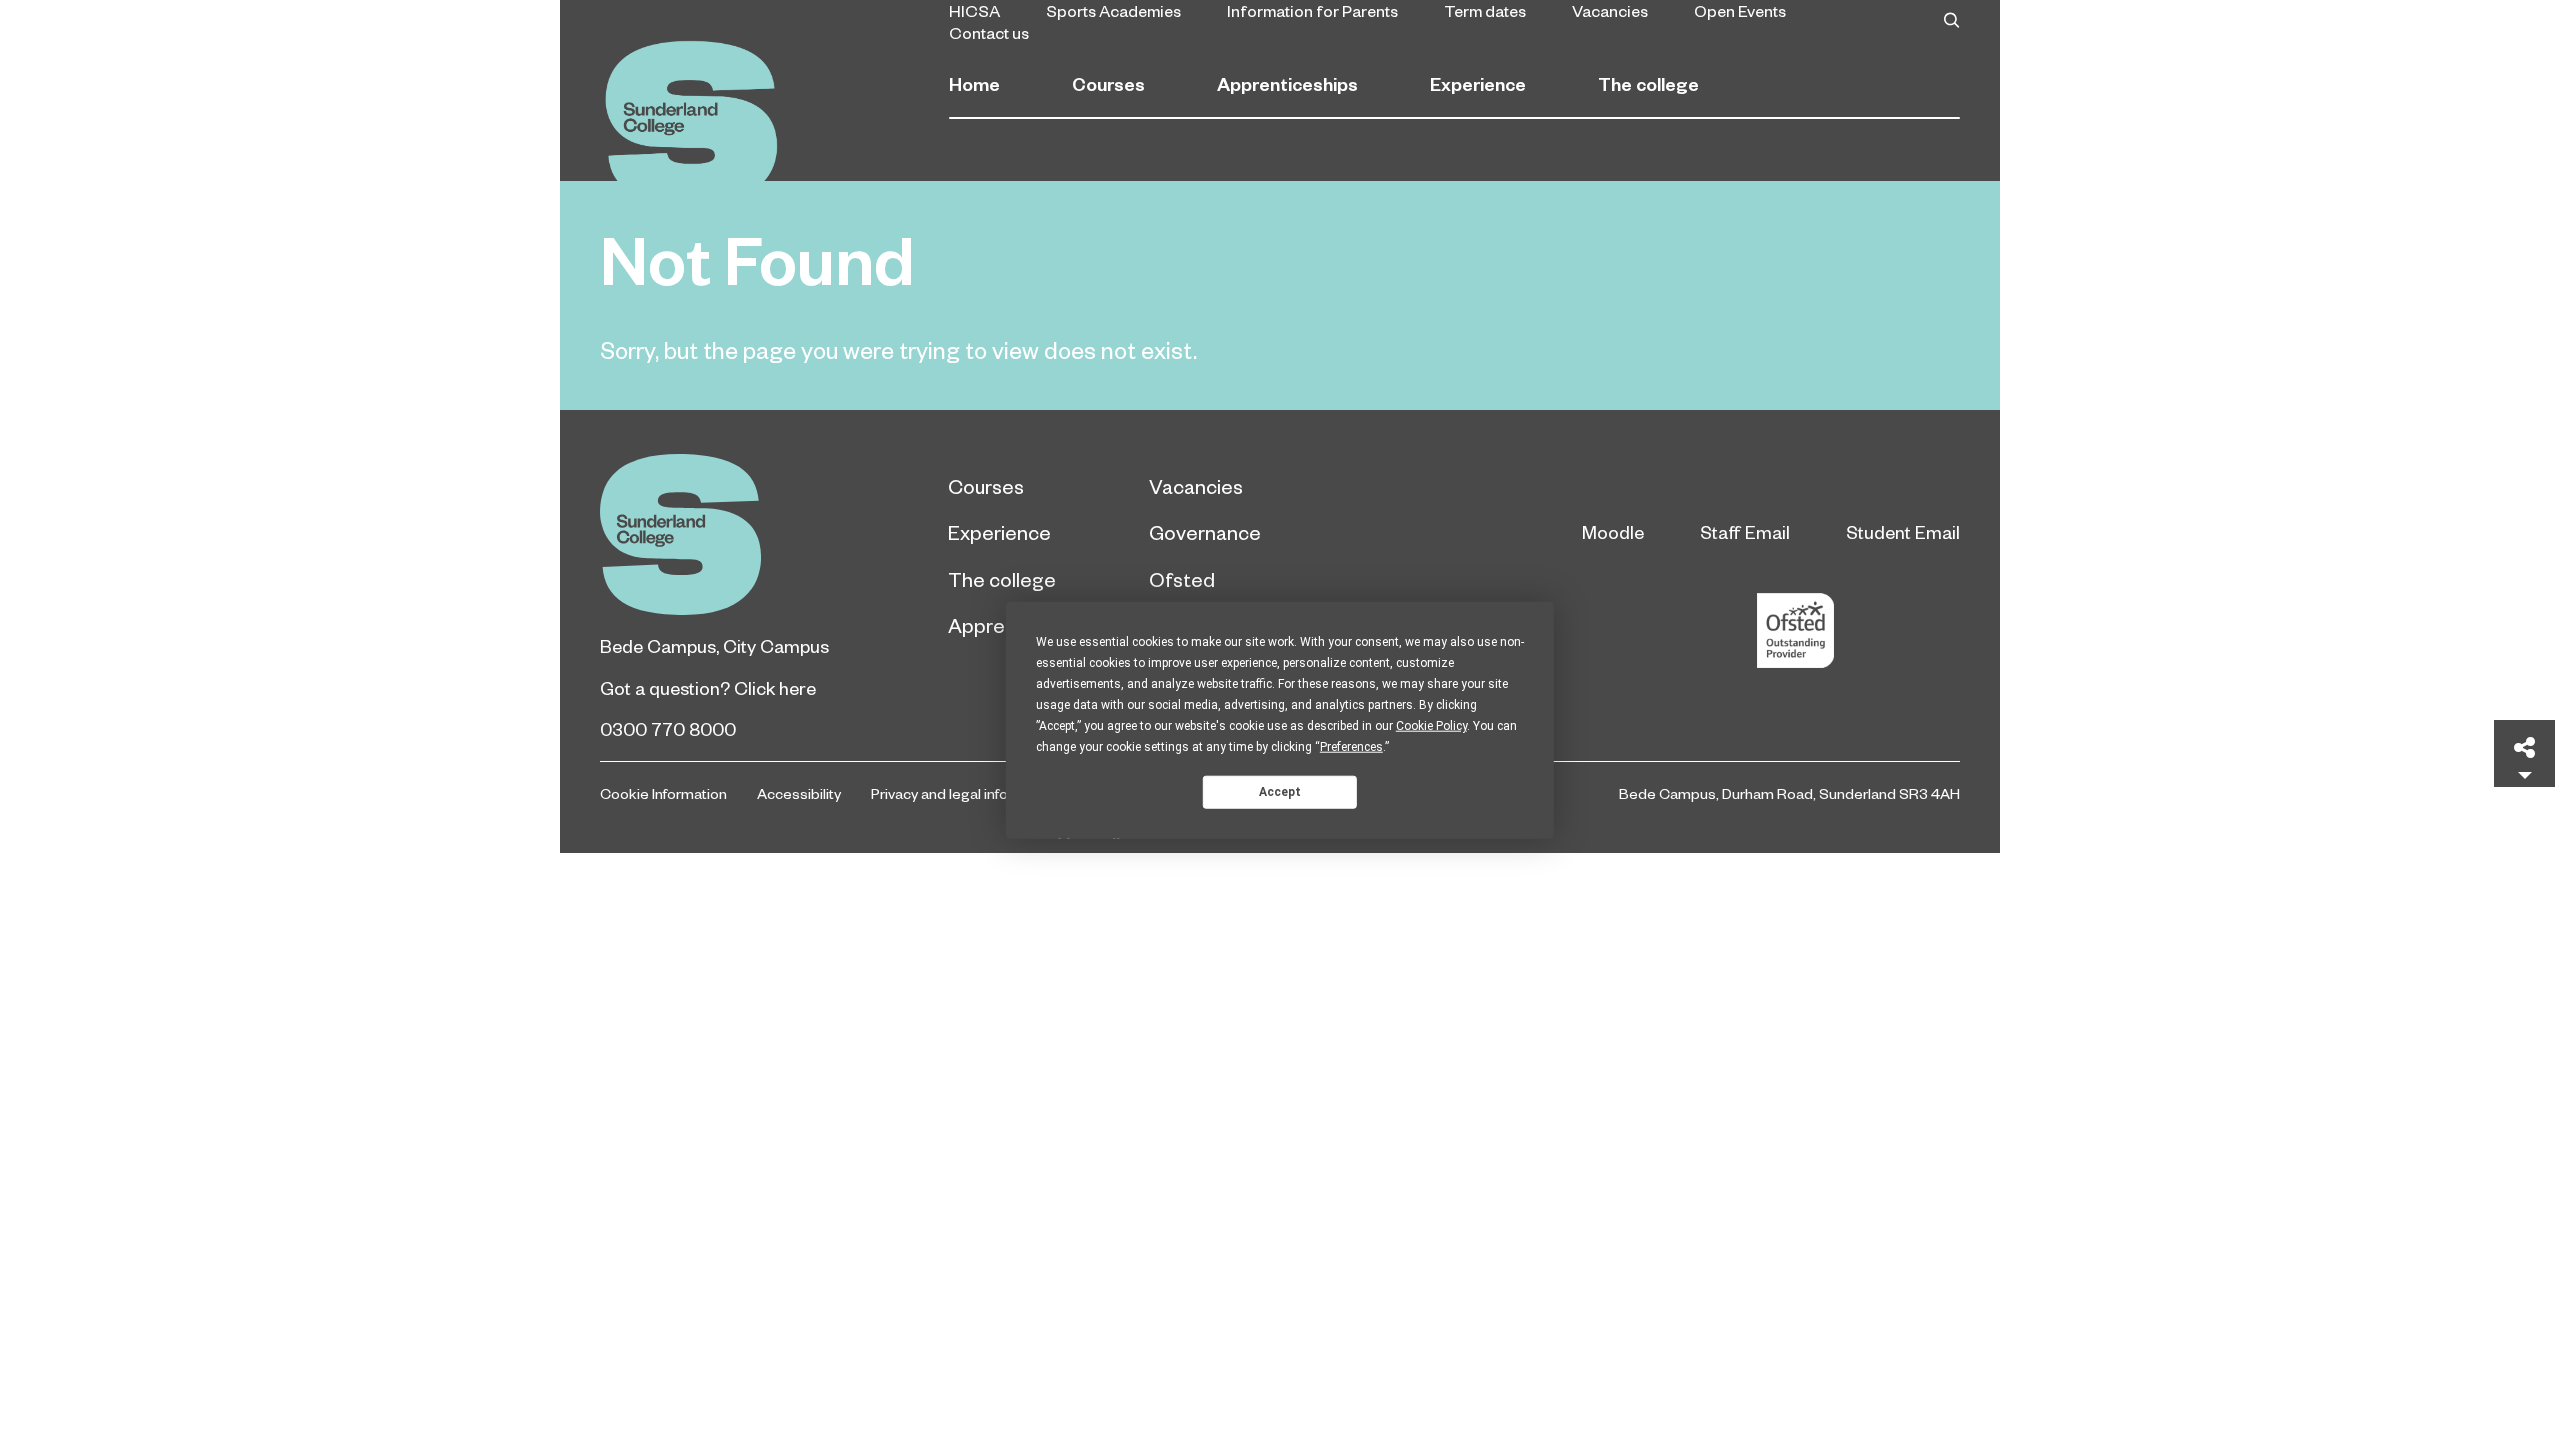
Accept (1280, 791)
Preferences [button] (1351, 747)
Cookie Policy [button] (1431, 726)
